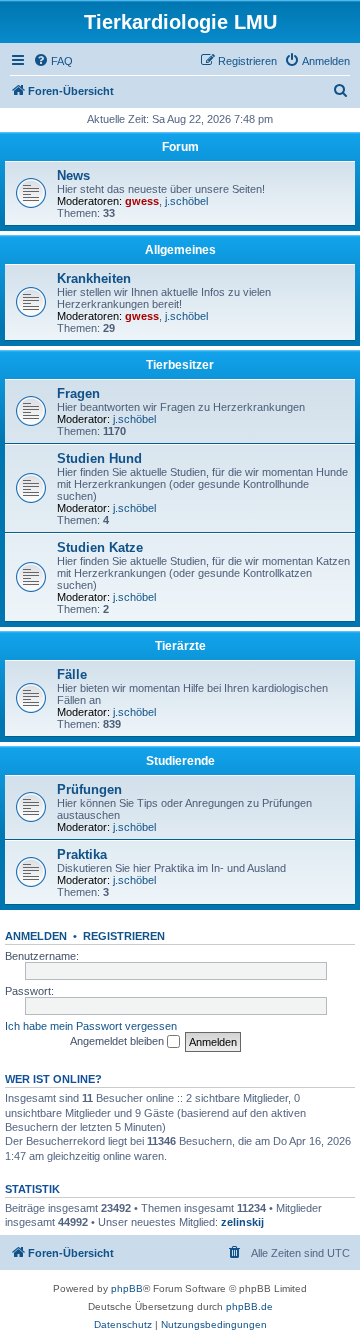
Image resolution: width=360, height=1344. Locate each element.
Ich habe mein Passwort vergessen (91, 1026)
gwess (142, 201)
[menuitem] (53, 61)
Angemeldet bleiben (118, 1041)
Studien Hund (99, 458)
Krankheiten (94, 278)
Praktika (82, 854)
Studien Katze (100, 547)
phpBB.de (249, 1306)
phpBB (127, 1288)
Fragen (78, 393)
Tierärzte (180, 646)
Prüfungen (89, 789)
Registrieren (124, 936)
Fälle (72, 674)
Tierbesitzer (180, 365)
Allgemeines (180, 250)
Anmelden (36, 936)
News (73, 175)
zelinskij (242, 1222)
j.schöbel (186, 201)
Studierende (180, 761)
